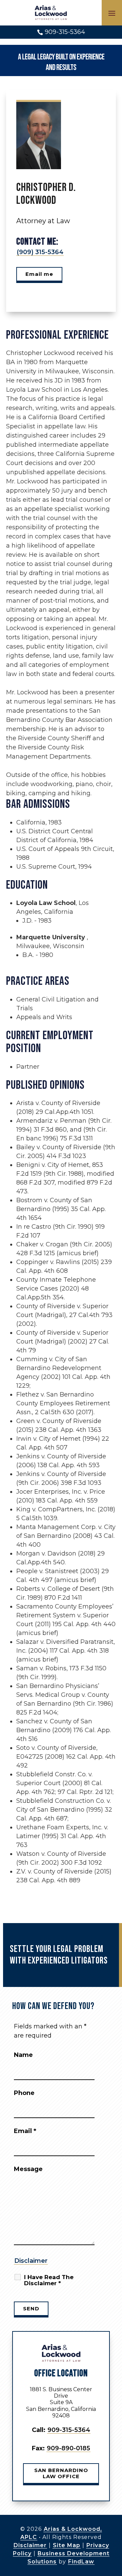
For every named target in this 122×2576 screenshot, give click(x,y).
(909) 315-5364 (40, 252)
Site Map (67, 2545)
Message (28, 2169)
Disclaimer (31, 2261)
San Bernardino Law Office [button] (61, 2473)
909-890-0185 (68, 2448)
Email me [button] (39, 274)
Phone (24, 2093)
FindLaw (81, 2562)
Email (25, 2131)
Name (23, 2055)
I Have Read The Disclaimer (49, 2280)
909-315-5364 (65, 32)
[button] (112, 13)
